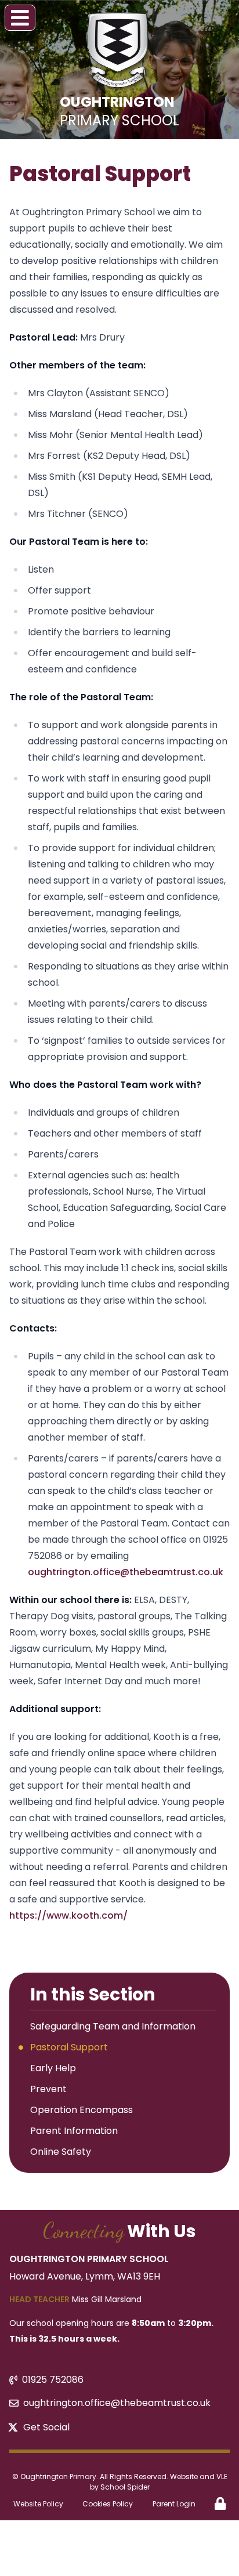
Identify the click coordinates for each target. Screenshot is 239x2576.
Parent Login (174, 2504)
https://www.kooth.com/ (68, 1915)
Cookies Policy (108, 2504)
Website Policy (38, 2504)
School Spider (125, 2487)
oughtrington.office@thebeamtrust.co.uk (126, 1572)
